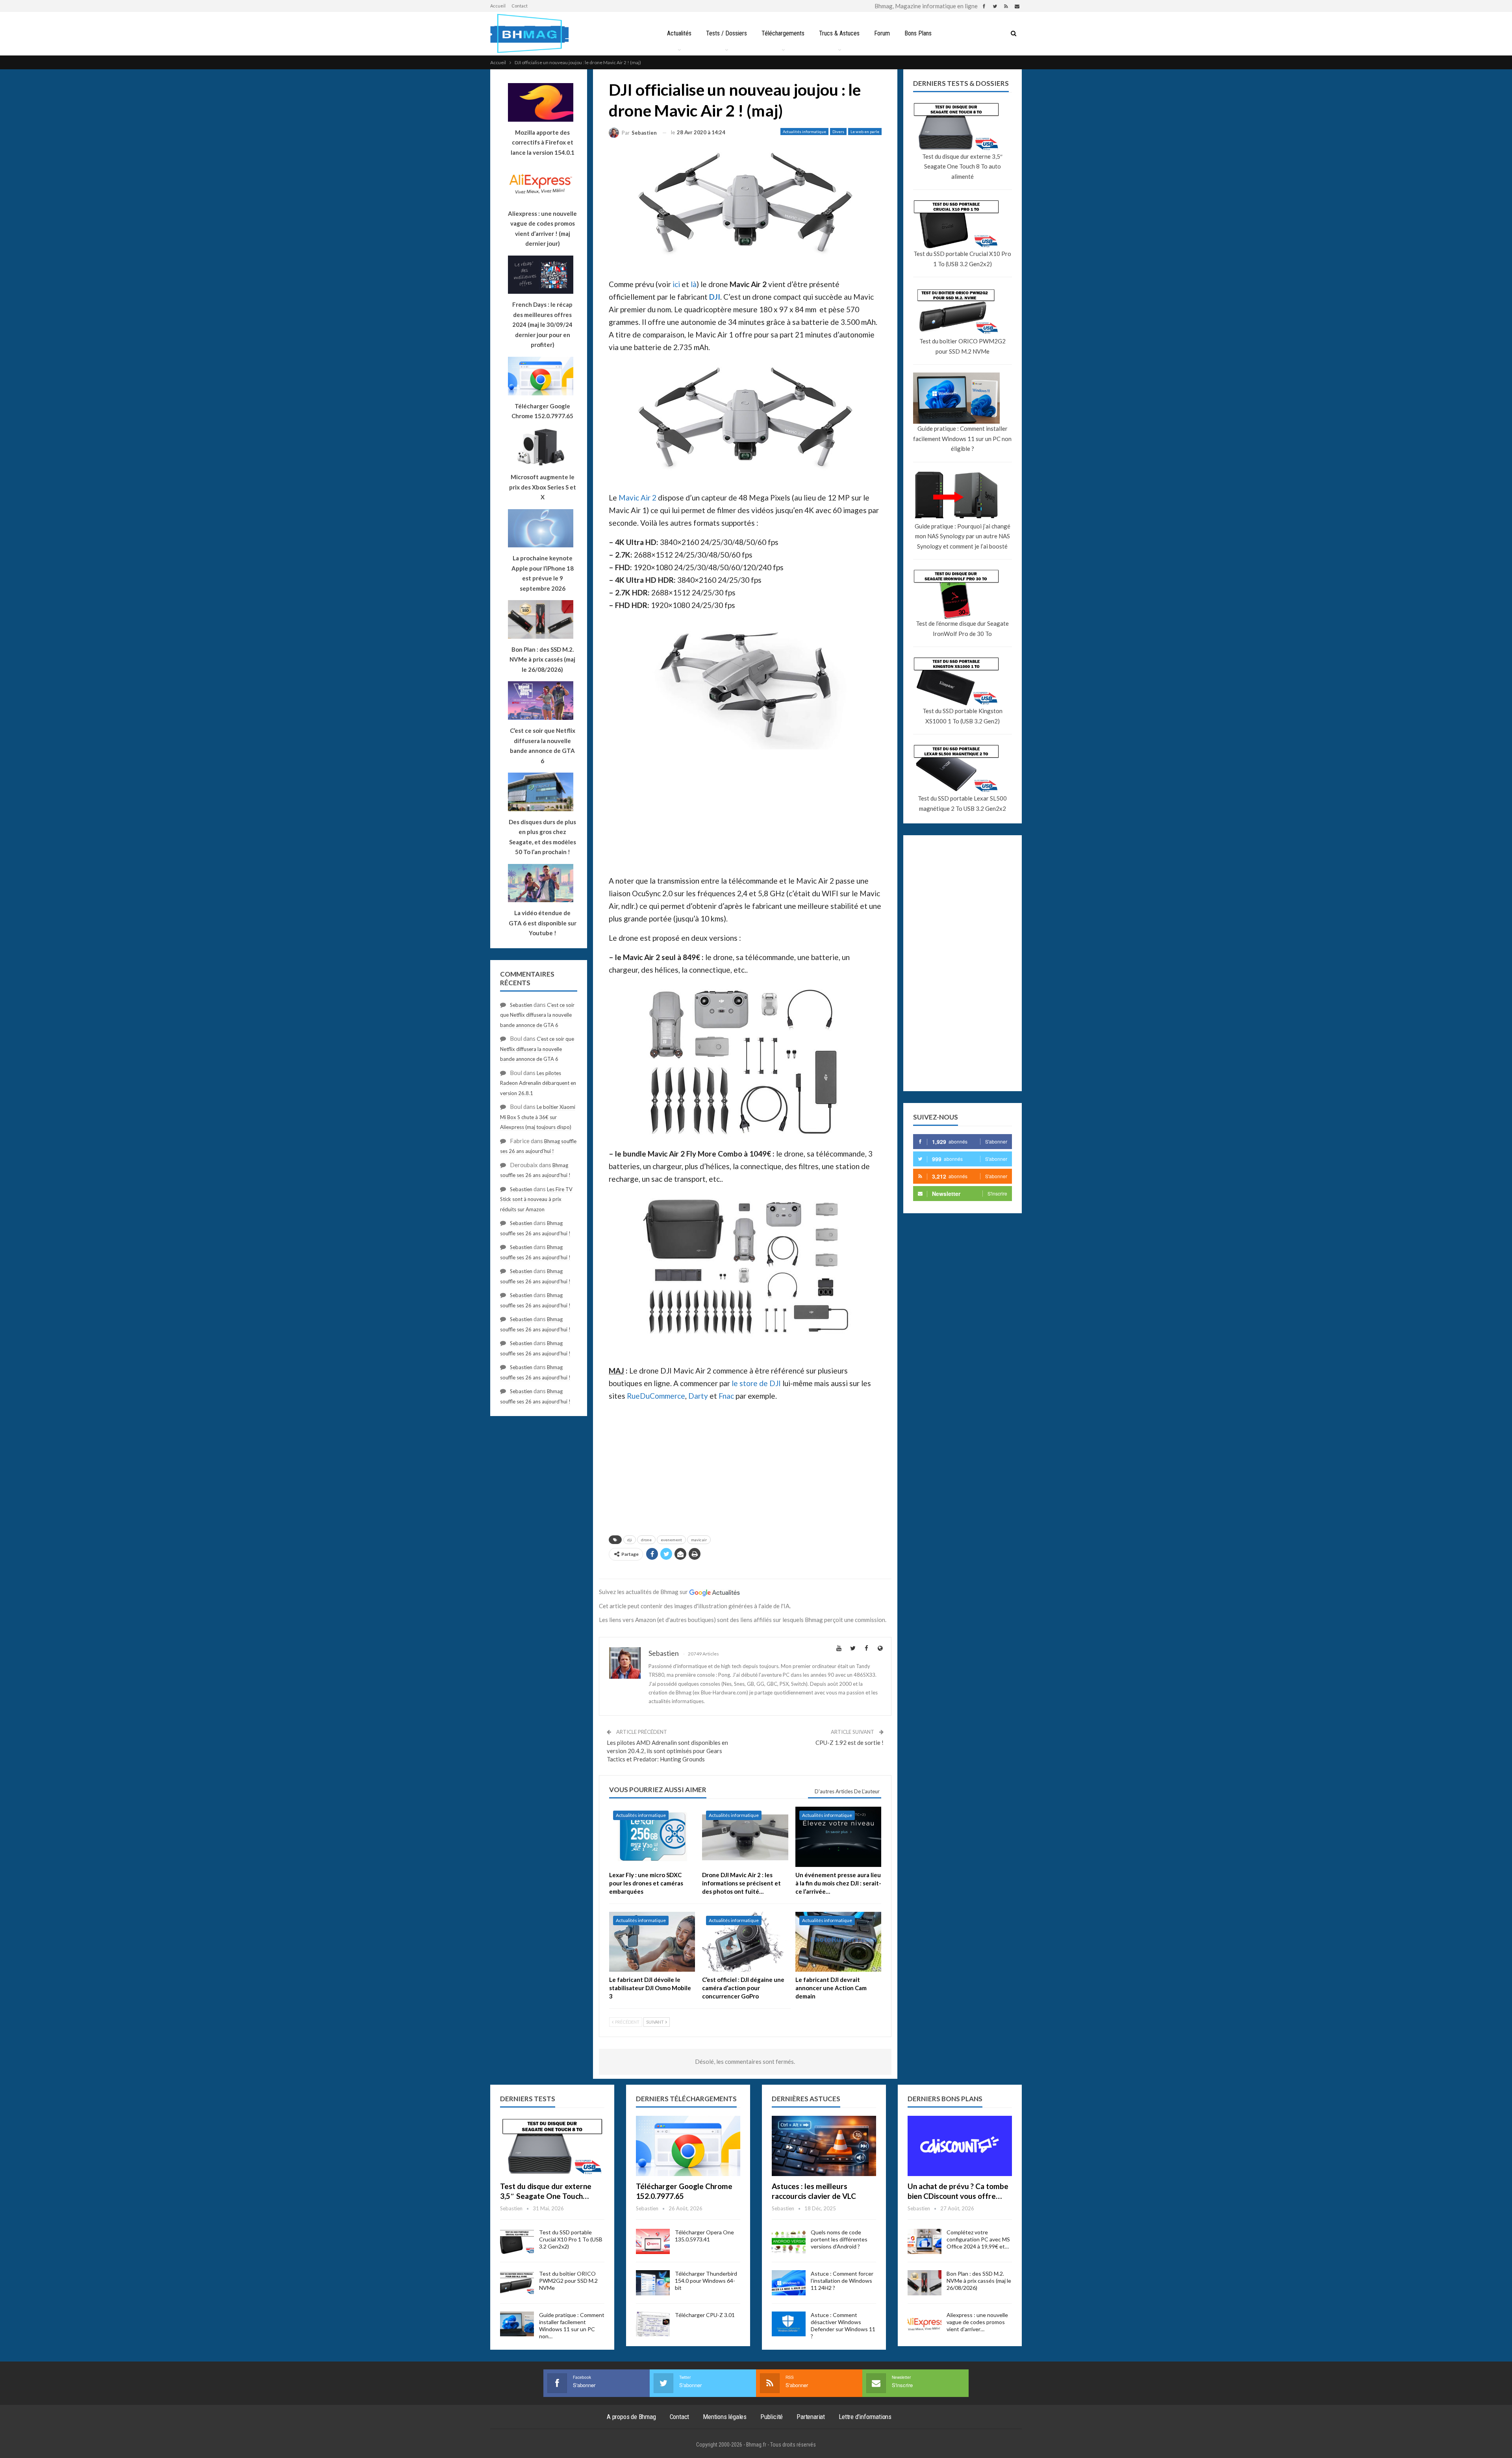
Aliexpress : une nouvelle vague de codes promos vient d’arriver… (977, 2322)
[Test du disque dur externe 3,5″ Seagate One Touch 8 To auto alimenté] (552, 2146)
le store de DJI (756, 1383)
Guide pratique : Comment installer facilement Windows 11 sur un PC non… (572, 2325)
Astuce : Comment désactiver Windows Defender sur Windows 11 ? (843, 2325)
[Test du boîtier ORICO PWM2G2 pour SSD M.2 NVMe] (517, 2283)
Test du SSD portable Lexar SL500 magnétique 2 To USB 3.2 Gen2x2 (962, 803)
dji (630, 1540)
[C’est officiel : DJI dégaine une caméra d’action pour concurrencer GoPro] (745, 1942)
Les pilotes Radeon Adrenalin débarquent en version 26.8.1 (538, 1083)
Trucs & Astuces (839, 33)
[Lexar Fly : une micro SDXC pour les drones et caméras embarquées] (652, 1837)
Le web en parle (865, 132)
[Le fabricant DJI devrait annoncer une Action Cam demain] (838, 1942)
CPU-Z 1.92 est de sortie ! (850, 1742)
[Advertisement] (745, 811)
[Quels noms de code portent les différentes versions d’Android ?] (789, 2241)
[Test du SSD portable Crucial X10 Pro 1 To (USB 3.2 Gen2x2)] (517, 2241)
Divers (838, 132)
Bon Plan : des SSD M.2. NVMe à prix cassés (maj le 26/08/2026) (979, 2281)
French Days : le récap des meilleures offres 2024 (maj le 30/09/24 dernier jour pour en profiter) (542, 324)
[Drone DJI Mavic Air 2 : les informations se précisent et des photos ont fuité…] (745, 1837)
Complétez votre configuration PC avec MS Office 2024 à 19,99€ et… (978, 2239)
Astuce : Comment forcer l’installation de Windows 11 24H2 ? (842, 2281)
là (694, 284)
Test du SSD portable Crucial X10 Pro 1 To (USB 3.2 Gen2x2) (962, 259)
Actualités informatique (804, 132)
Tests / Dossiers (726, 33)
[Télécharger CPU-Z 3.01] (653, 2324)
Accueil (498, 6)
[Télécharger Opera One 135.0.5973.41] (653, 2241)
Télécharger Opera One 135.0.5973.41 (704, 2236)
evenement (671, 1540)
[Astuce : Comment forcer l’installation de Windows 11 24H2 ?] (789, 2283)
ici (676, 284)
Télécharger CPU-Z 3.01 (705, 2315)
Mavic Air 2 (637, 498)
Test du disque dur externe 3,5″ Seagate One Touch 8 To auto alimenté (962, 166)
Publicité (772, 2417)
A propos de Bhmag (631, 2417)
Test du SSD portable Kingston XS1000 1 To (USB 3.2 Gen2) (963, 716)
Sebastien (521, 1005)
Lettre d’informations (865, 2417)
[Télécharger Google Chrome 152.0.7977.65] (688, 2146)
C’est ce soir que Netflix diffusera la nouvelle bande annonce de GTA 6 (537, 1015)
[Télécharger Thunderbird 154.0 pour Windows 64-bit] (653, 2283)
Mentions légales (725, 2417)
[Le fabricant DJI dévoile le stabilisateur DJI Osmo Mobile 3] (652, 1942)
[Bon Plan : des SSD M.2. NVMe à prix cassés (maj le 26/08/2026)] (925, 2283)
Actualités (679, 33)
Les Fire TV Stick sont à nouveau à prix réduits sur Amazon (536, 1199)
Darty (698, 1396)
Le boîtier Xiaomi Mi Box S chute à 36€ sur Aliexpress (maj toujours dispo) (538, 1117)
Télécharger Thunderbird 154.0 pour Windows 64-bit (706, 2281)
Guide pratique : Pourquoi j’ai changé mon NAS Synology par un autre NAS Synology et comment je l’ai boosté (963, 536)
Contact (520, 6)
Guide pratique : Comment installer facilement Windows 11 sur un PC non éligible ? (962, 438)
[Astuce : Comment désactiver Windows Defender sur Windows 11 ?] (789, 2324)
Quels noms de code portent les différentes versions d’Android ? (839, 2239)
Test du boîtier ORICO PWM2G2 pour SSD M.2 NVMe (963, 346)
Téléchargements (783, 33)
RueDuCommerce (656, 1396)
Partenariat (811, 2417)
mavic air (699, 1540)
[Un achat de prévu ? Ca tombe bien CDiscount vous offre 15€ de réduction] (960, 2146)
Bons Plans (918, 33)
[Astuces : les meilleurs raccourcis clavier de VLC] (824, 2146)
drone (646, 1540)
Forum (882, 33)
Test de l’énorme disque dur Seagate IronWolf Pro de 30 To (962, 628)
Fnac (726, 1396)
